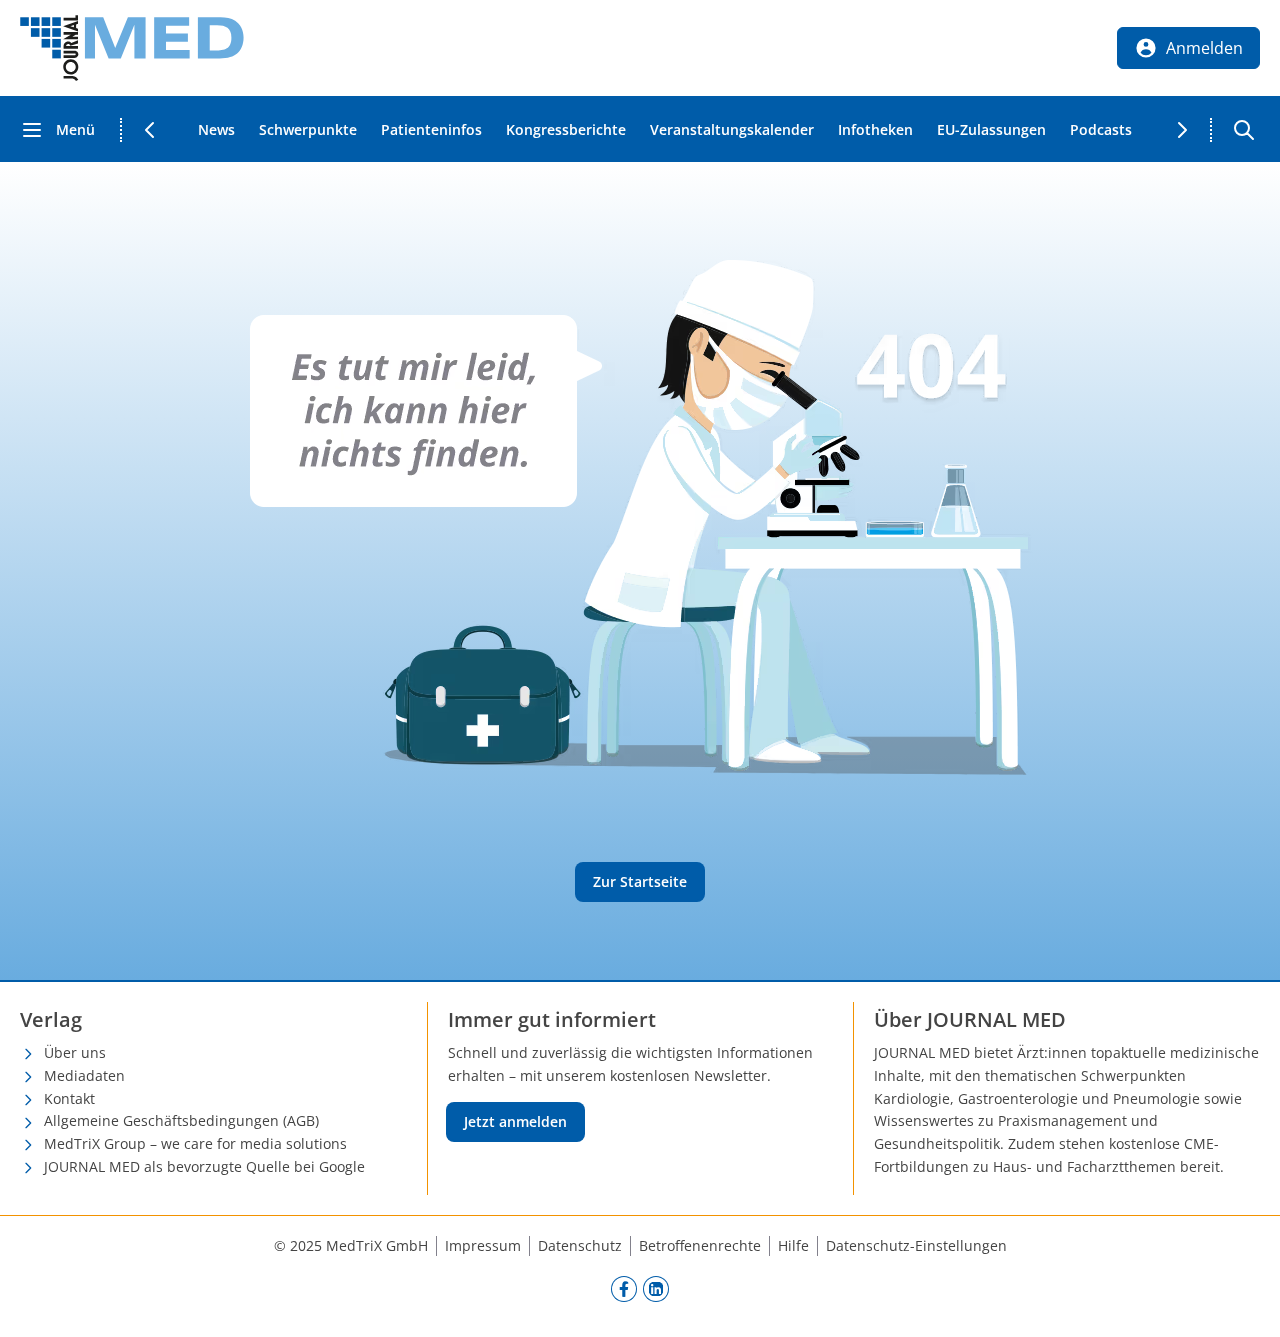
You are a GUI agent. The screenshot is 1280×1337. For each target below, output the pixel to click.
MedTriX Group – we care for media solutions (195, 1143)
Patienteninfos (431, 129)
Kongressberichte (566, 129)
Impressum (483, 1245)
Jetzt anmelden (515, 1121)
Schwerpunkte (308, 129)
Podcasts (1101, 129)
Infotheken (875, 129)
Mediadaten (84, 1075)
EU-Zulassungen (991, 129)
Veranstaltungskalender (732, 129)
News (216, 129)
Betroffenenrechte (700, 1245)
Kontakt (69, 1098)
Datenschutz (580, 1245)
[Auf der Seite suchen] (1244, 130)
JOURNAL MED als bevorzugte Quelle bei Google (204, 1166)
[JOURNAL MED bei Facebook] (624, 1289)
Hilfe (793, 1245)
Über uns (75, 1052)
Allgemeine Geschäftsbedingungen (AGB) (181, 1120)
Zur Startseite (640, 881)
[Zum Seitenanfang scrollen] (1244, 1301)
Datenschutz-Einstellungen (916, 1245)
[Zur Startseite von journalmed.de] (132, 48)
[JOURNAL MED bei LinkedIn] (656, 1289)
